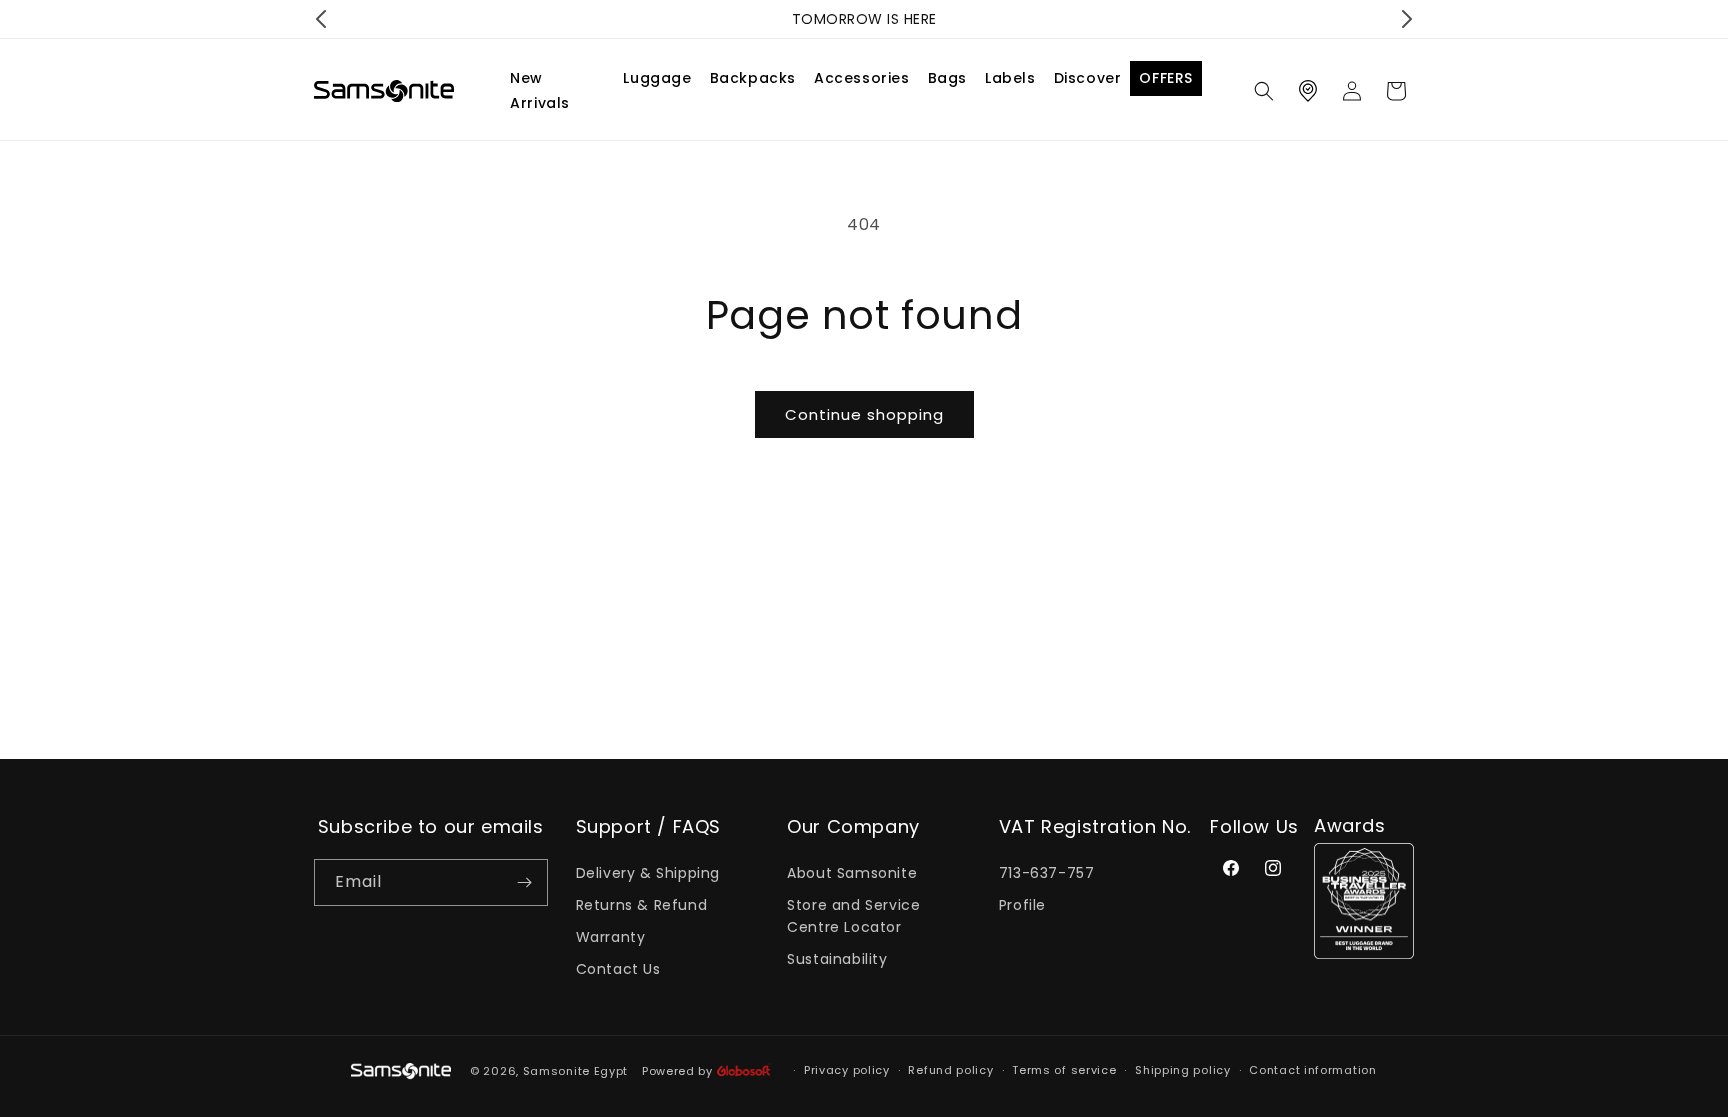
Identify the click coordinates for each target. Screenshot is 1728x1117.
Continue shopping (864, 414)
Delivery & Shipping (648, 873)
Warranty (611, 937)
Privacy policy (847, 1070)
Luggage (657, 78)
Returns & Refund (642, 905)
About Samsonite (852, 873)
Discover (1088, 78)
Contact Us (618, 969)
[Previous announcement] (321, 19)
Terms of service (1064, 1070)
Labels (1010, 78)
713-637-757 (1047, 873)
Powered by (679, 1071)
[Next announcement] (1407, 19)
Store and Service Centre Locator (853, 916)
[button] (1264, 91)
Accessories (862, 78)
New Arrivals (540, 90)
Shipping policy (1183, 1070)
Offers (1166, 78)
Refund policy (950, 1070)
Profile (1022, 905)
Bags (947, 78)
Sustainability (837, 959)
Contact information (1312, 1070)
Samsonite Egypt (576, 1071)
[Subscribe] (525, 882)
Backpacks (753, 78)
